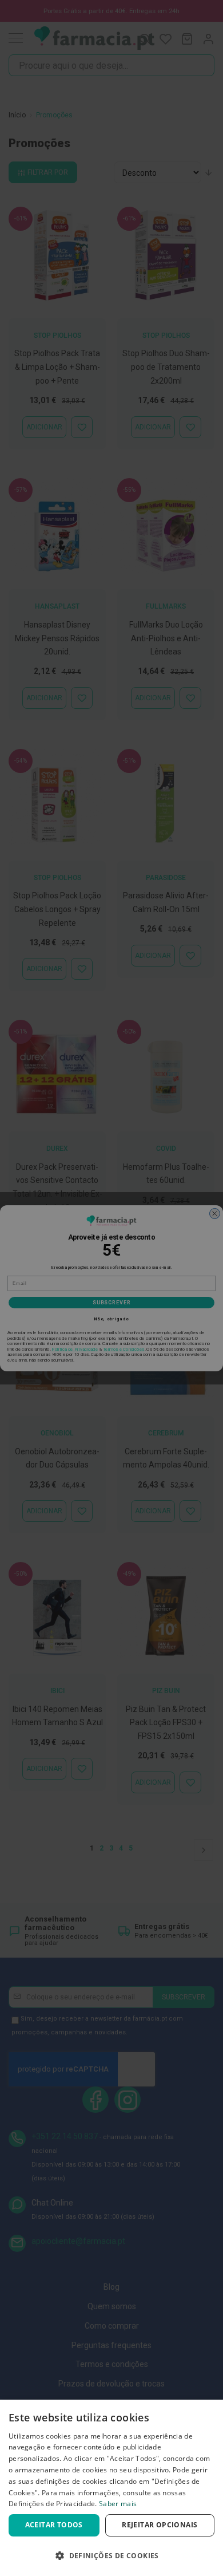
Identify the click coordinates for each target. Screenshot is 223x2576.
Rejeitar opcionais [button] (160, 2525)
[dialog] (111, 2488)
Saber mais (118, 2504)
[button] (111, 2556)
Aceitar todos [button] (54, 2525)
